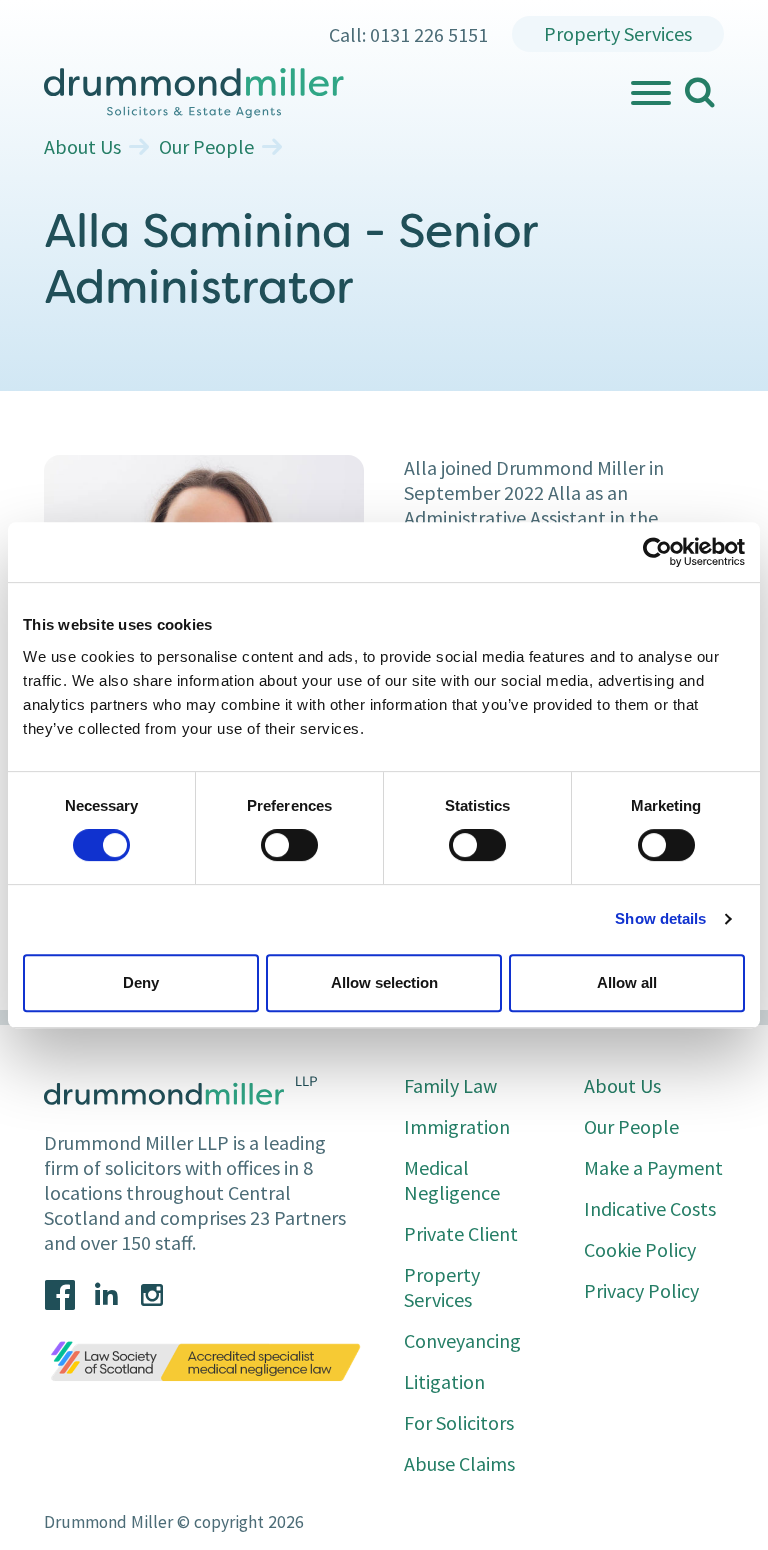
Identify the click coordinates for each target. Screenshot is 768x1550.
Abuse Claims (459, 1463)
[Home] (335, 93)
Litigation (444, 1381)
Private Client (461, 1233)
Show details (660, 918)
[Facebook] (60, 1295)
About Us (82, 147)
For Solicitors (459, 1422)
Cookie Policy (640, 1249)
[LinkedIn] (106, 1295)
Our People (206, 147)
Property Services (618, 33)
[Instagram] (152, 1295)
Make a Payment (653, 1167)
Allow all (627, 982)
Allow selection (384, 982)
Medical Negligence (452, 1180)
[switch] (289, 845)
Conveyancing (462, 1340)
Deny (141, 982)
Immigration (457, 1126)
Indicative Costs (650, 1208)
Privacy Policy (641, 1290)
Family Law (450, 1085)
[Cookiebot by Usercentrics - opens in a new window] (657, 552)
